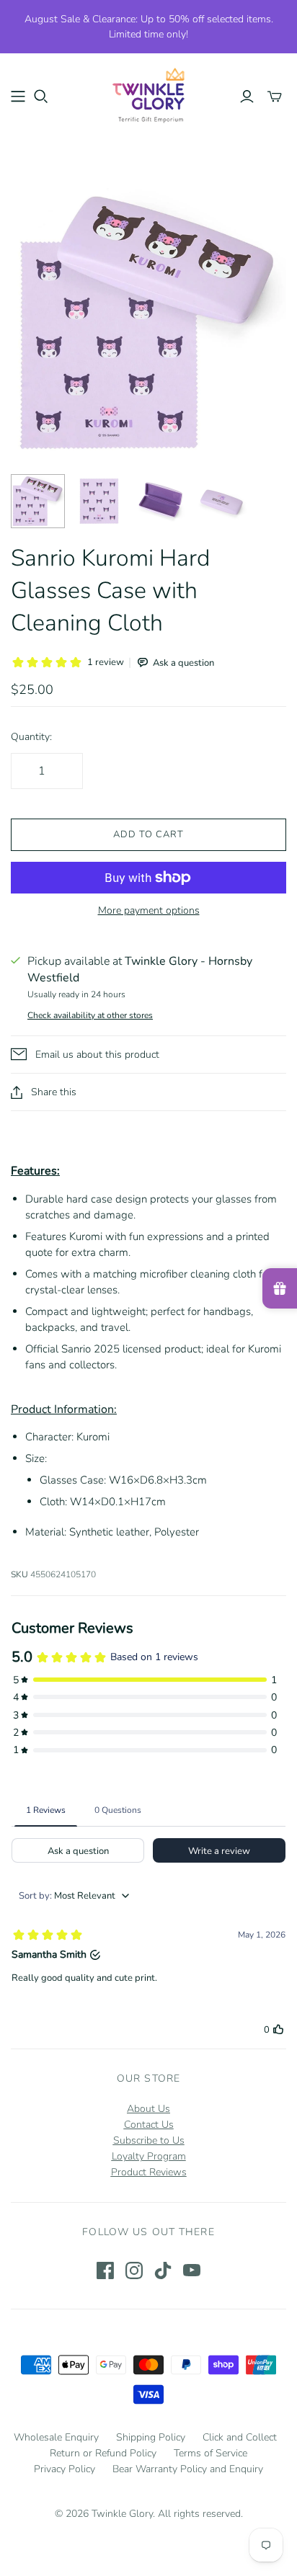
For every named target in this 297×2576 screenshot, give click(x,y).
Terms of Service (210, 2453)
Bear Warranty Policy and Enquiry (188, 2469)
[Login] (247, 97)
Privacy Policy (65, 2469)
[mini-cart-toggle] (275, 97)
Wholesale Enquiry (56, 2437)
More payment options (149, 910)
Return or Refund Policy (103, 2453)
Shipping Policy (151, 2437)
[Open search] (41, 97)
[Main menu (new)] (18, 97)
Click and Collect (240, 2437)
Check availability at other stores (90, 1015)
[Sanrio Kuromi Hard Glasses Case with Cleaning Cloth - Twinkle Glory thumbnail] (38, 501)
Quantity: (31, 737)
